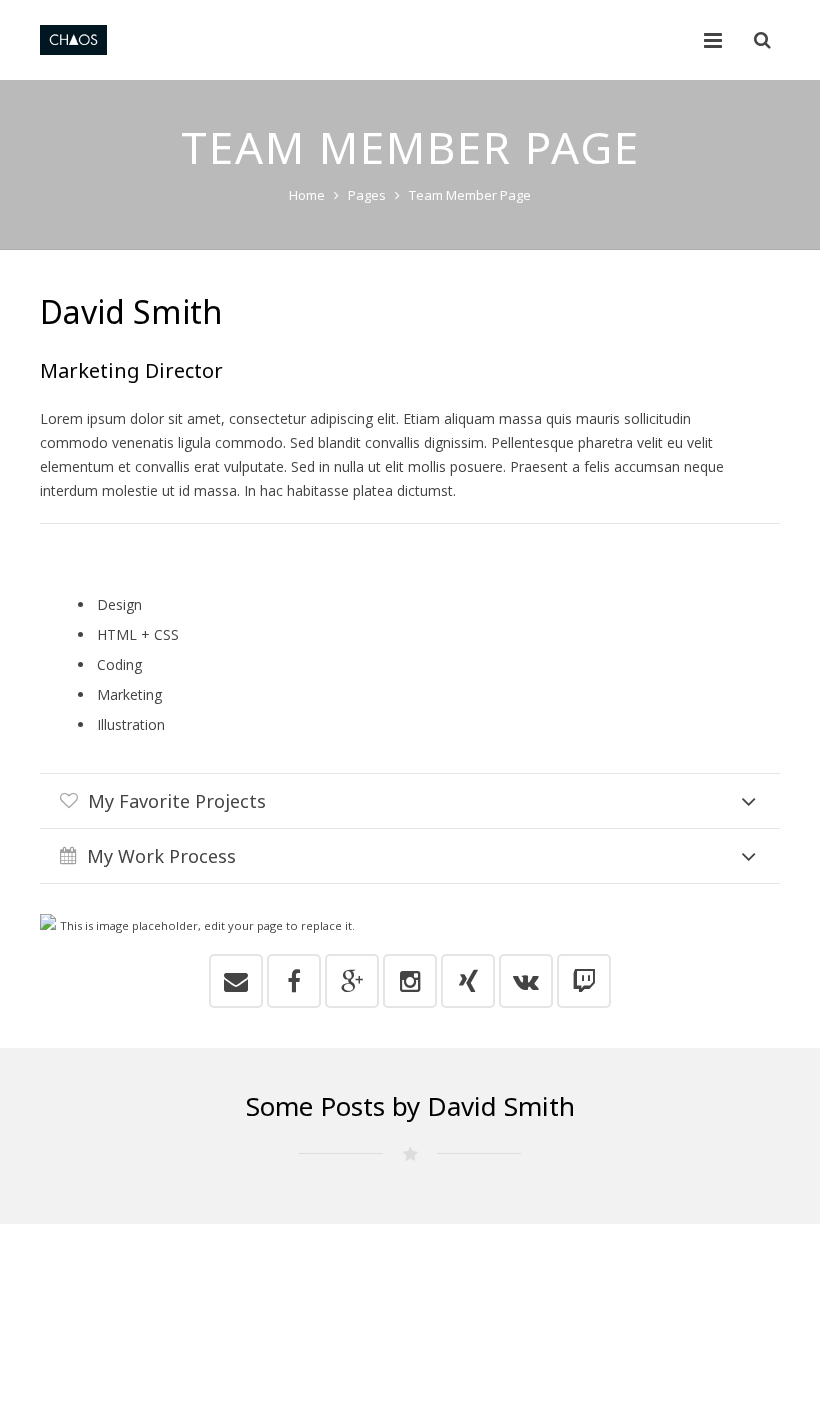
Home (307, 195)
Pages (367, 195)
